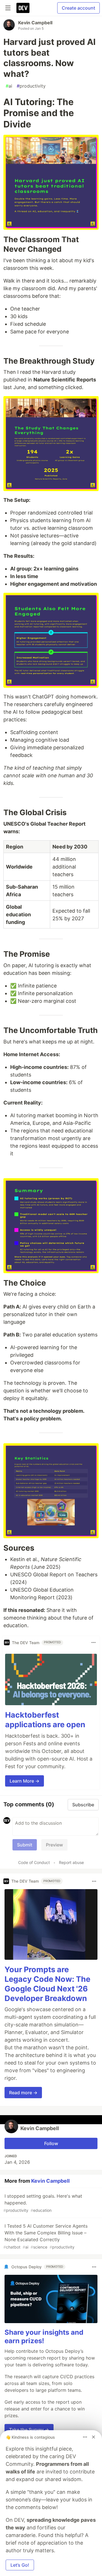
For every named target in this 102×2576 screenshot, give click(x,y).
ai (9, 86)
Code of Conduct (34, 1862)
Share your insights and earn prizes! (44, 2337)
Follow (51, 2143)
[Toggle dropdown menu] (93, 1642)
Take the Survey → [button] (29, 2430)
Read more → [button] (23, 2093)
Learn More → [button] (25, 1781)
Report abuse (71, 1862)
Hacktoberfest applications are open (45, 1720)
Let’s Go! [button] (20, 2565)
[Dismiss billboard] (93, 2437)
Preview (54, 1845)
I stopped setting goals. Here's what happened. (43, 2203)
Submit (25, 1845)
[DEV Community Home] (23, 8)
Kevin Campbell (35, 23)
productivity (31, 86)
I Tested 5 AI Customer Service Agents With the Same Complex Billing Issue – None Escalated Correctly (45, 2236)
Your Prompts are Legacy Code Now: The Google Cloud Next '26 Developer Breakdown (47, 1984)
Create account (78, 8)
